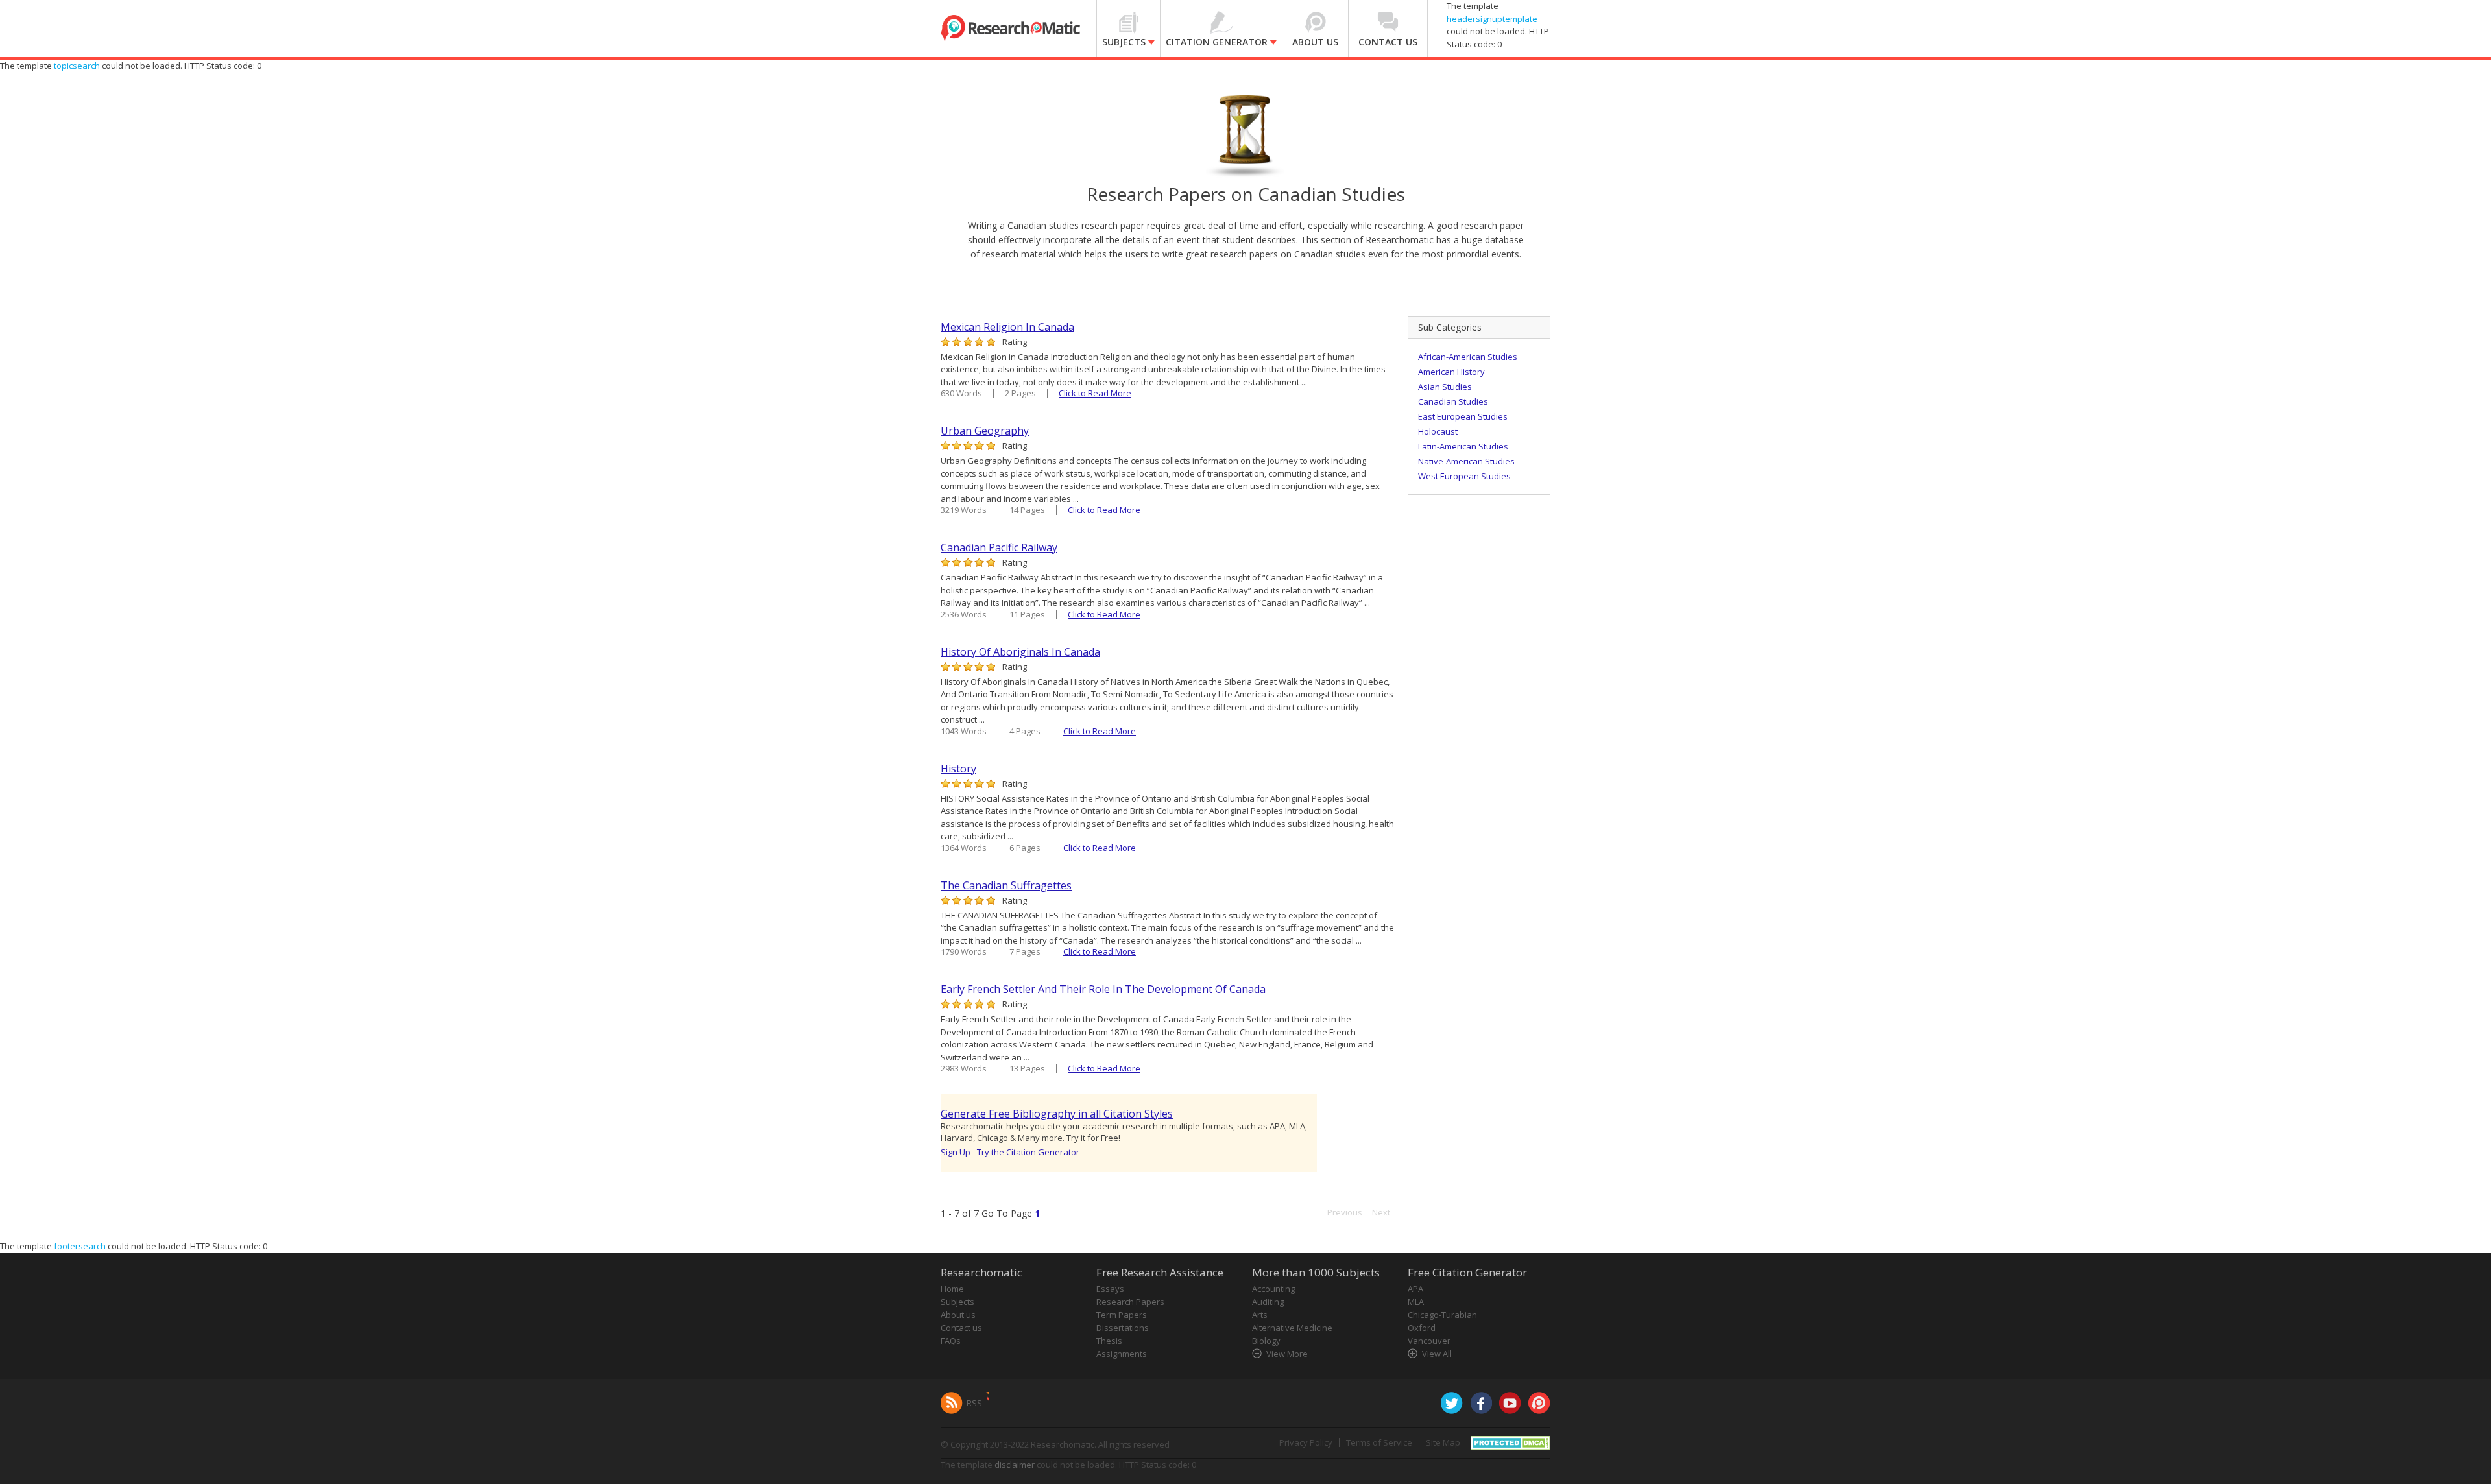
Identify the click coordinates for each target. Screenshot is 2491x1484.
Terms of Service (1379, 1442)
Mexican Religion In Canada (1007, 327)
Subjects (957, 1302)
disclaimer (1015, 1465)
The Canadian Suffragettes (1006, 885)
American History (1451, 372)
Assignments (1122, 1354)
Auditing (1268, 1302)
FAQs (951, 1341)
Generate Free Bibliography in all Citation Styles (1057, 1114)
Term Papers (1122, 1315)
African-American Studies (1468, 357)
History (958, 769)
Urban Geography (985, 431)
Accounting (1273, 1289)
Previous (1345, 1213)
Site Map (1443, 1442)
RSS (974, 1403)
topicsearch (77, 66)
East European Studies (1463, 416)
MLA (1416, 1302)
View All (1437, 1354)
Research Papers (1130, 1302)
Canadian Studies (1453, 401)
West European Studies (1464, 476)
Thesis (1109, 1341)
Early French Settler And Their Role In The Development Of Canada (1103, 989)
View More (1287, 1354)
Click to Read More (1095, 393)
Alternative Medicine (1292, 1328)
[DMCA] (1510, 1441)
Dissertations (1123, 1328)
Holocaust (1438, 431)
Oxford (1422, 1328)
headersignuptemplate (1492, 19)
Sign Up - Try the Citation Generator (1010, 1152)
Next (1381, 1213)
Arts (1260, 1315)
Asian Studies (1445, 387)
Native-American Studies (1466, 461)
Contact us (961, 1328)
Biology (1266, 1341)
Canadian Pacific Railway (999, 547)
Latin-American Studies (1463, 446)
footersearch (80, 1246)
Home (952, 1289)
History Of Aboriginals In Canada (1020, 652)
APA (1415, 1289)
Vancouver (1429, 1341)
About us (958, 1315)
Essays (1110, 1289)
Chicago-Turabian (1442, 1315)
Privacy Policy (1306, 1442)
